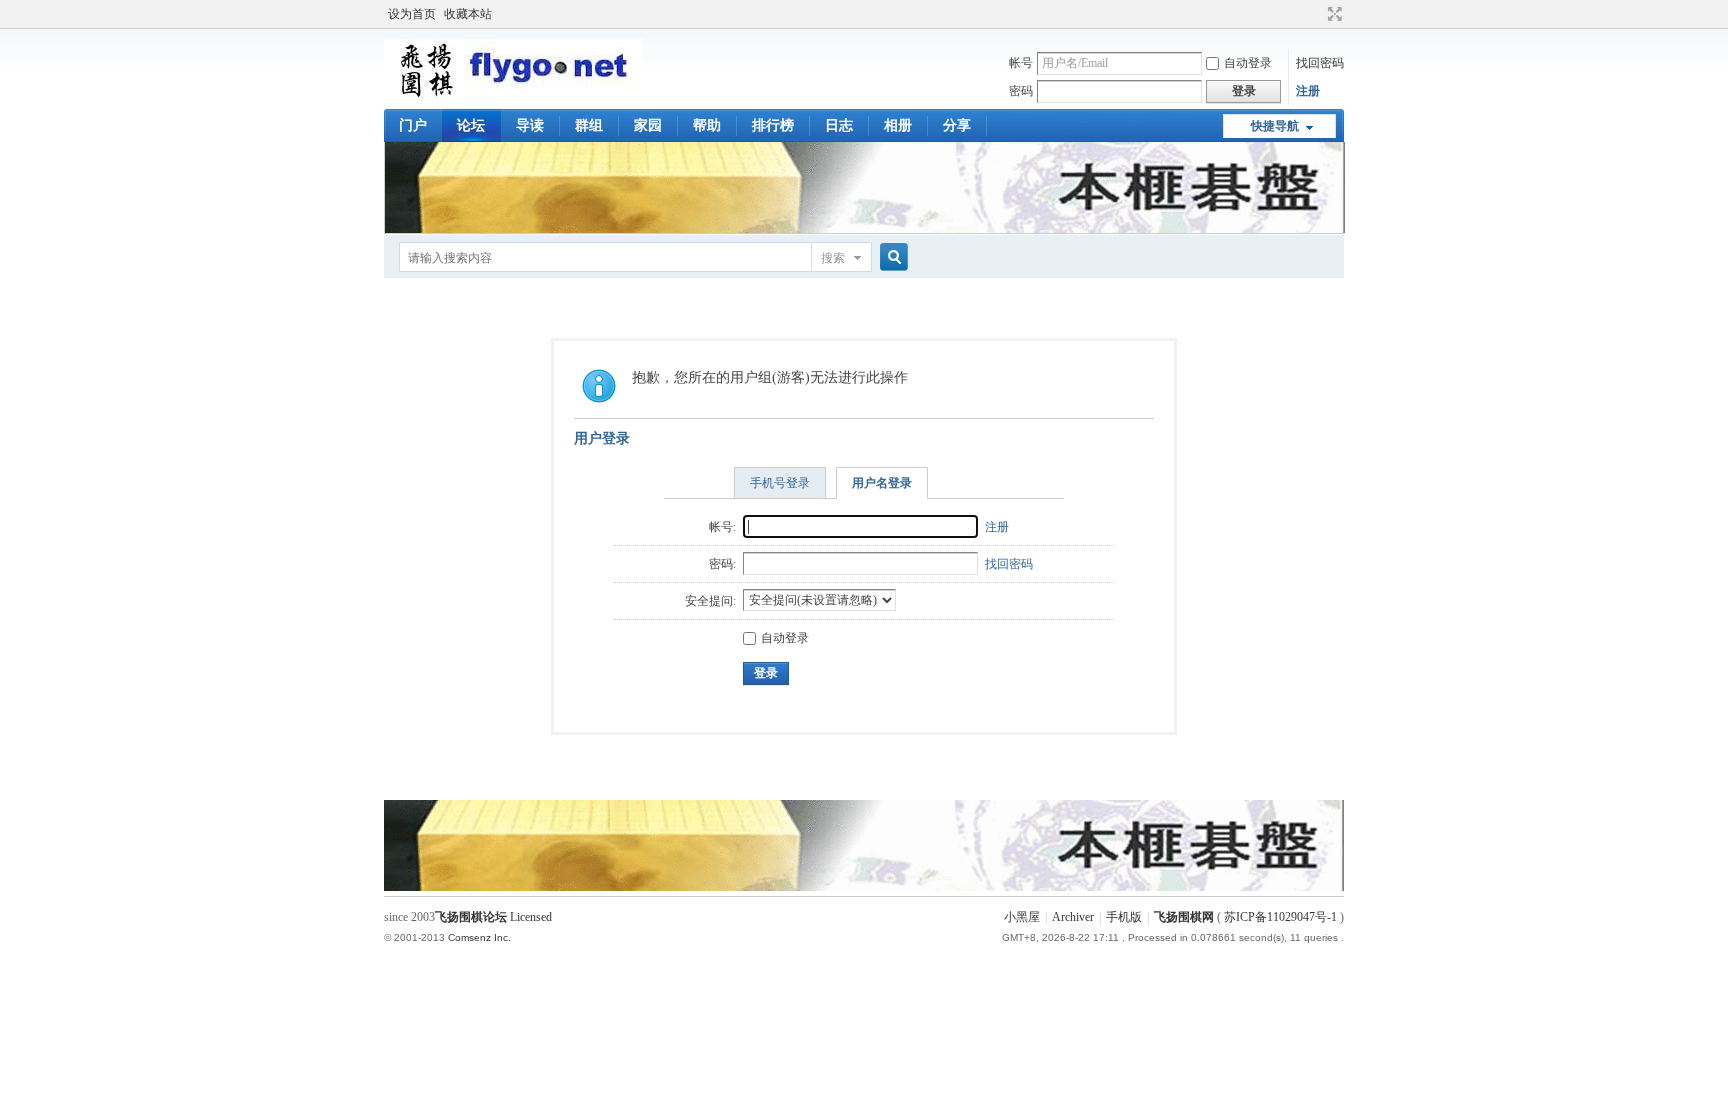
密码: (722, 564)
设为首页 (412, 14)
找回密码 (1320, 63)
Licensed (531, 917)
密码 (1021, 91)
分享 (957, 125)
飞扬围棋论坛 (471, 917)
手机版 (1124, 917)
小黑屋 (1022, 917)
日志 (839, 125)
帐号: (722, 527)
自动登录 (1248, 63)
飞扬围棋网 (1184, 917)
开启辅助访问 (1316, 14)
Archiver (1073, 917)
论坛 (471, 125)
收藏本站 (468, 14)
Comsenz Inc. (479, 937)
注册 (1308, 91)
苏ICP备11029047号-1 (1280, 917)
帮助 (707, 125)
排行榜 (773, 125)
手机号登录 (780, 483)
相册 (898, 125)
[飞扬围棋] (513, 95)
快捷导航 (1275, 126)
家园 (648, 125)
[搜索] (891, 257)
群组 (589, 125)
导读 (530, 125)
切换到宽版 (1332, 14)
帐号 (1021, 63)
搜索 (833, 258)
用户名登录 (882, 483)
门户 (413, 125)
